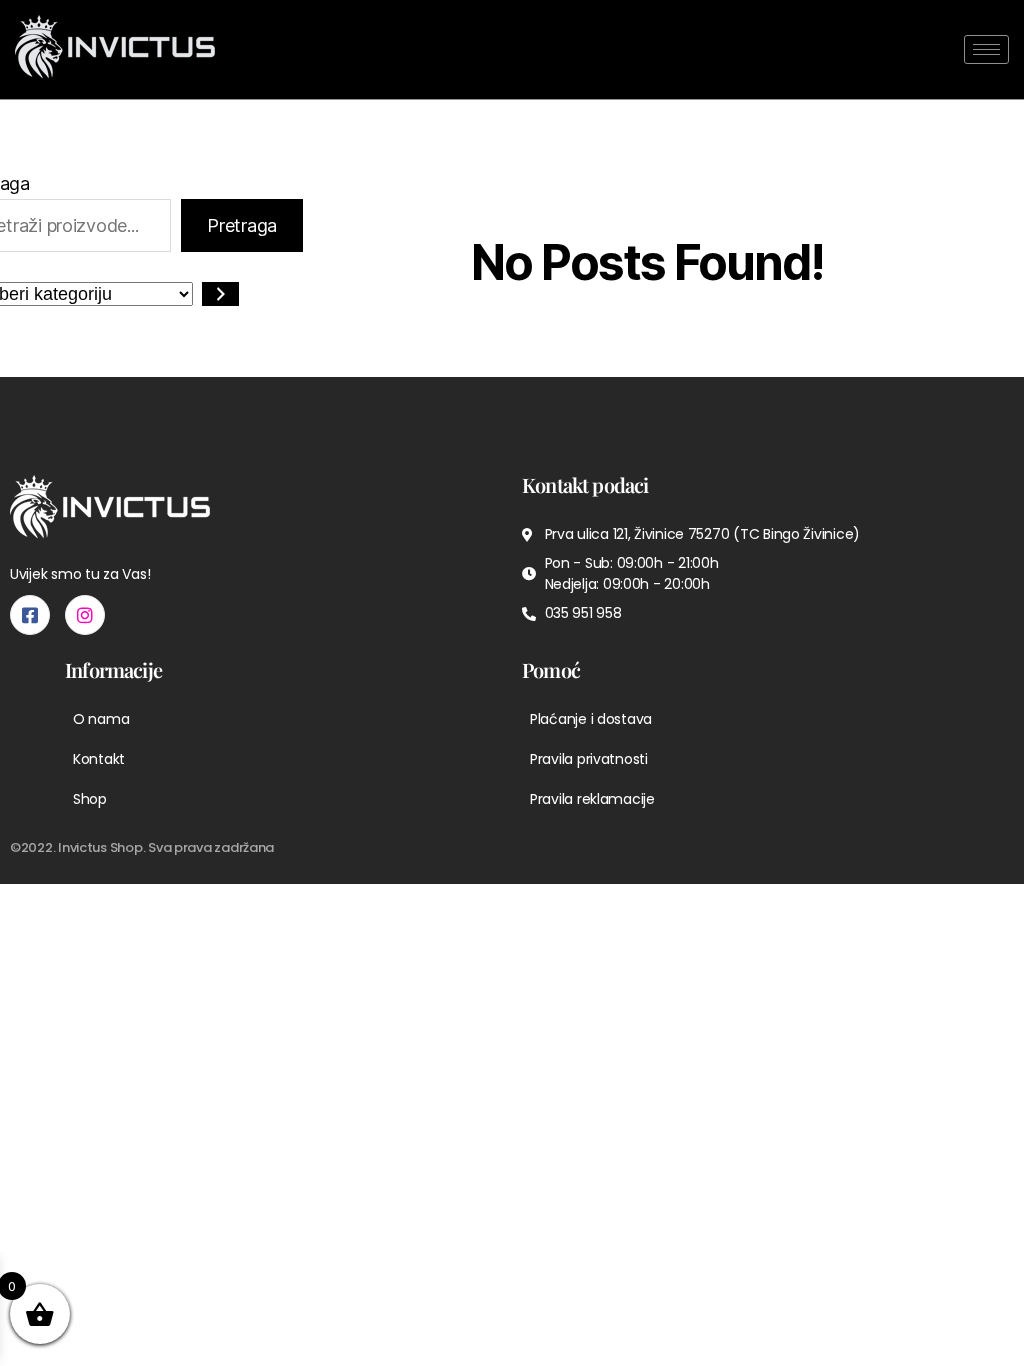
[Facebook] (30, 615)
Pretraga (242, 225)
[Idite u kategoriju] (220, 294)
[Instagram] (85, 615)
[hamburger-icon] (986, 49)
